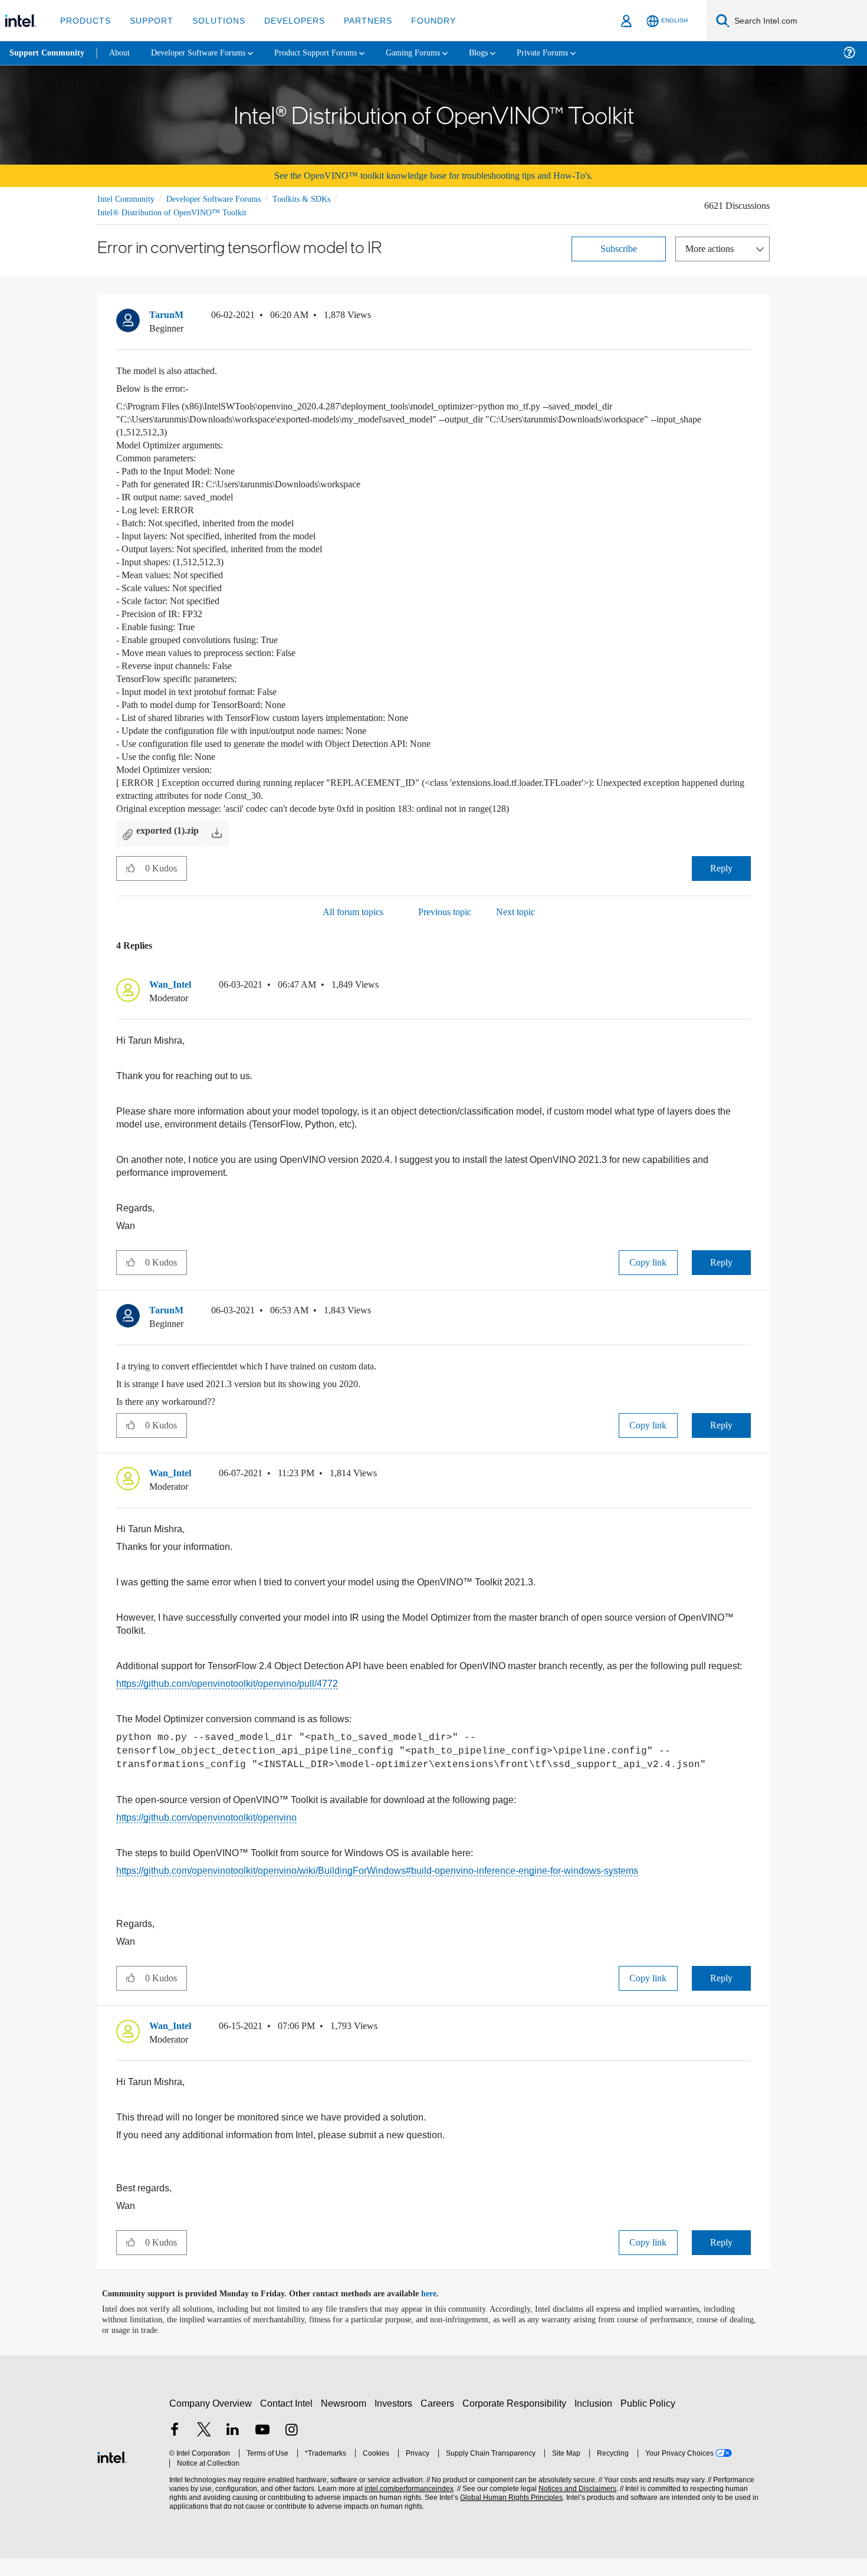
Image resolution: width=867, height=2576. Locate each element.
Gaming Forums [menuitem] (437, 53)
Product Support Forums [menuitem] (333, 53)
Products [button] (84, 20)
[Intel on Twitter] (204, 2448)
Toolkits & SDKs (317, 199)
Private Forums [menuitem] (573, 53)
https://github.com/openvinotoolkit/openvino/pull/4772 (227, 1692)
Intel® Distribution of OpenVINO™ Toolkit (172, 212)
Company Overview (211, 2421)
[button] (746, 317)
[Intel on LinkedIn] (233, 2448)
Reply (721, 868)
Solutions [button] (213, 20)
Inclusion (596, 2421)
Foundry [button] (419, 20)
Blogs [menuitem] (505, 53)
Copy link (648, 1266)
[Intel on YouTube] (262, 2448)
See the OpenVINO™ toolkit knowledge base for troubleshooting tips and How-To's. (434, 176)
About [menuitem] (123, 53)
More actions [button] (712, 248)
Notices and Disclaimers (573, 2506)
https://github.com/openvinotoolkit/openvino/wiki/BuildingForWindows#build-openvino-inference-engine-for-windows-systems (377, 1884)
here (439, 2311)
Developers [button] (286, 20)
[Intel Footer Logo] (112, 2473)
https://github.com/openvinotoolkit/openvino (206, 1829)
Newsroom (346, 2421)
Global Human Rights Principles (508, 2515)
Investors (396, 2421)
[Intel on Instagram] (291, 2448)
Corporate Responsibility (517, 2421)
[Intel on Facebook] (175, 2448)
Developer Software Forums (224, 199)
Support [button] (148, 20)
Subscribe (619, 248)
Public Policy (650, 2421)
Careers (440, 2421)
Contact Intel (288, 2421)
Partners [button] (356, 20)
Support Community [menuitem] (48, 53)
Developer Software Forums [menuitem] (207, 53)
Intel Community (128, 199)
